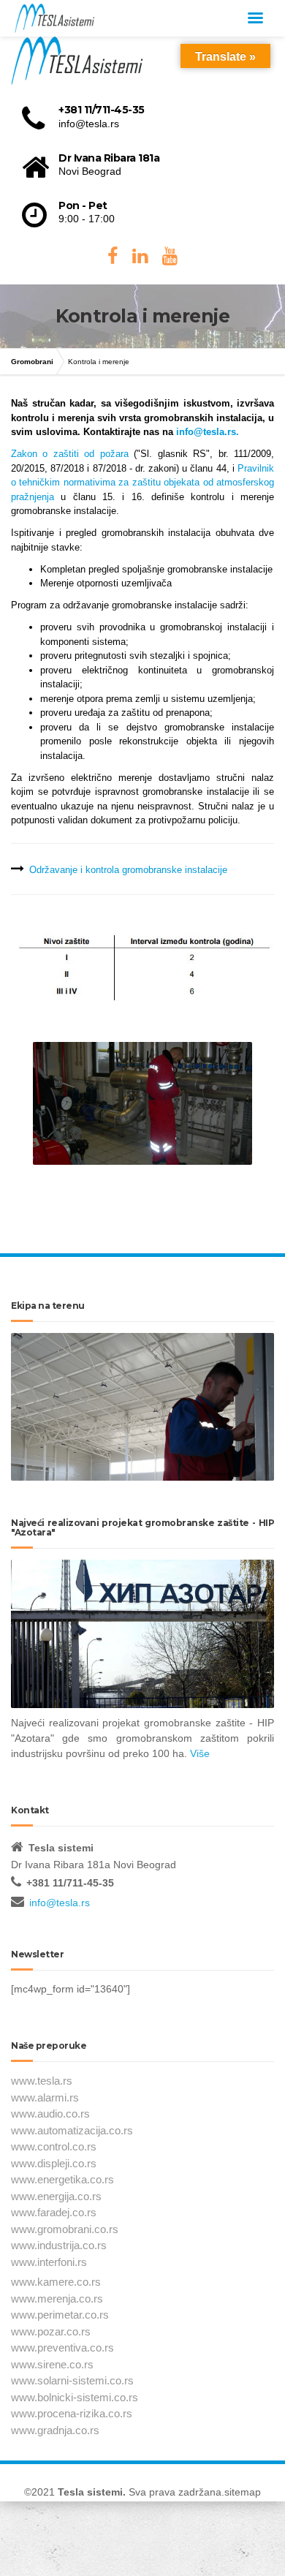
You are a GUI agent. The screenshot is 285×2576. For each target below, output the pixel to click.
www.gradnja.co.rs (55, 2430)
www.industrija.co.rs (59, 2245)
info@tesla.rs (60, 1903)
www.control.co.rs (54, 2146)
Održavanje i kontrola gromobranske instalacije (128, 870)
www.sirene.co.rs (52, 2364)
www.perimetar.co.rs (60, 2315)
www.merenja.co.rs (57, 2299)
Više (200, 1753)
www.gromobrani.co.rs (65, 2229)
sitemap (243, 2492)
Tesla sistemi (90, 2492)
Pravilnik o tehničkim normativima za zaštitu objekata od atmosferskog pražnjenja (142, 483)
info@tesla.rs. (208, 432)
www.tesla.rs (42, 2081)
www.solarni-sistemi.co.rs (72, 2380)
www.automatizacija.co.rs (72, 2130)
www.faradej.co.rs (54, 2212)
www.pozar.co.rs (51, 2331)
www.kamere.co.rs (56, 2282)
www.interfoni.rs (49, 2262)
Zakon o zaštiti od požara (70, 454)
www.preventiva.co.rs (62, 2348)
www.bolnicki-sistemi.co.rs (75, 2397)
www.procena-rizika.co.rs (72, 2413)
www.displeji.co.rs (54, 2163)
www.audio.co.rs (50, 2114)
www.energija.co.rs (56, 2196)
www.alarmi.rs (45, 2097)
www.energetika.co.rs (62, 2179)
